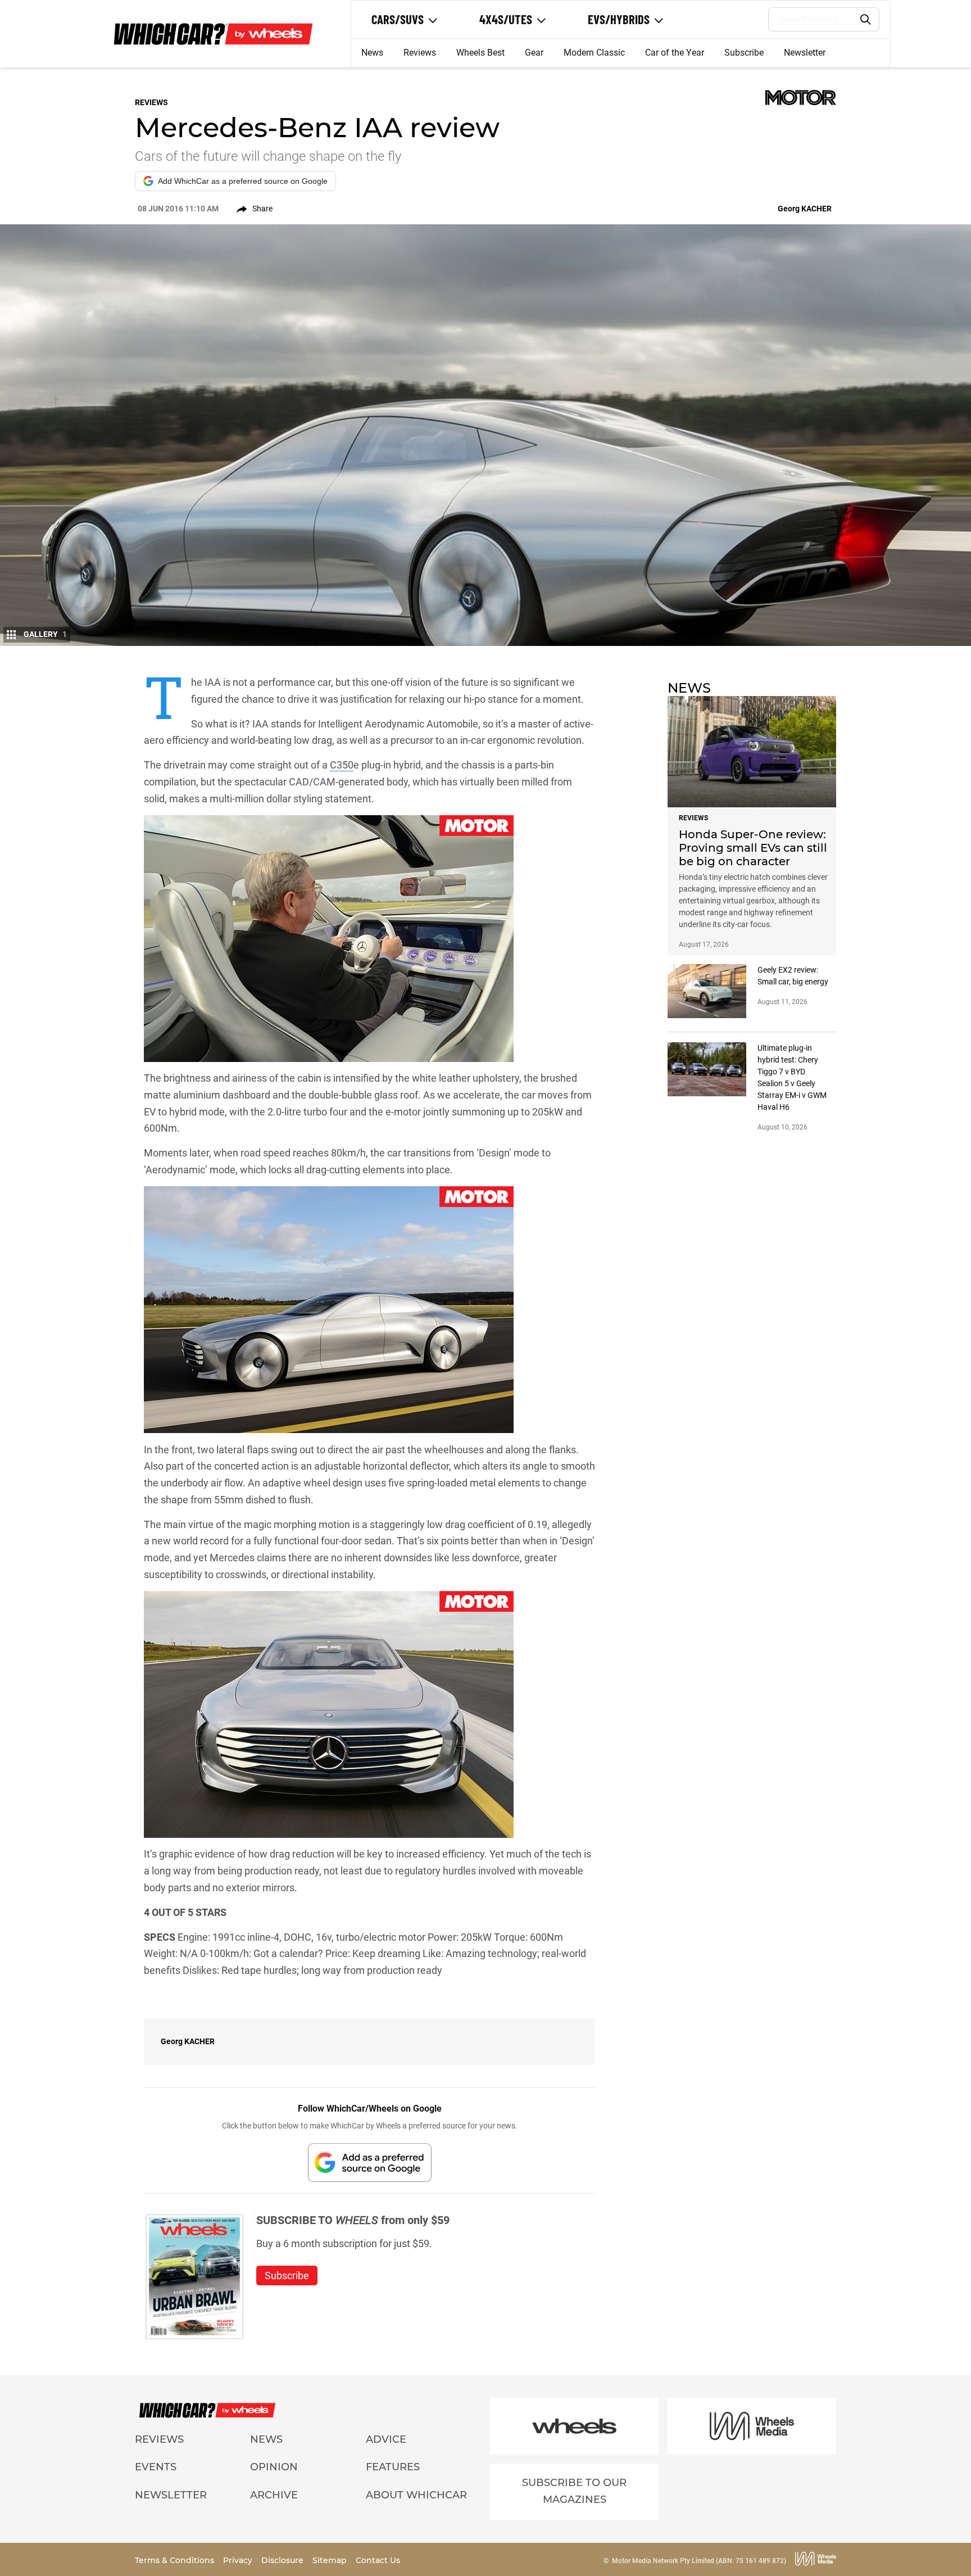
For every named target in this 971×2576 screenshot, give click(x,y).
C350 (342, 765)
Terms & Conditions (176, 2560)
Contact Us (378, 2560)
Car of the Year (675, 53)
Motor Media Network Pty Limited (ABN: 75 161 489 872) (699, 2561)
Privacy (239, 2560)
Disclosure (283, 2560)
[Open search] (866, 20)
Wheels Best (480, 53)
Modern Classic (594, 53)
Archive (274, 2495)
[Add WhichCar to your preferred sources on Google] (370, 2163)
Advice (386, 2439)
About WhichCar (416, 2495)
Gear (534, 53)
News (372, 53)
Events (156, 2467)
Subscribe (744, 53)
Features (393, 2467)
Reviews (420, 53)
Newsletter (805, 53)
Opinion (274, 2467)
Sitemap (331, 2560)
